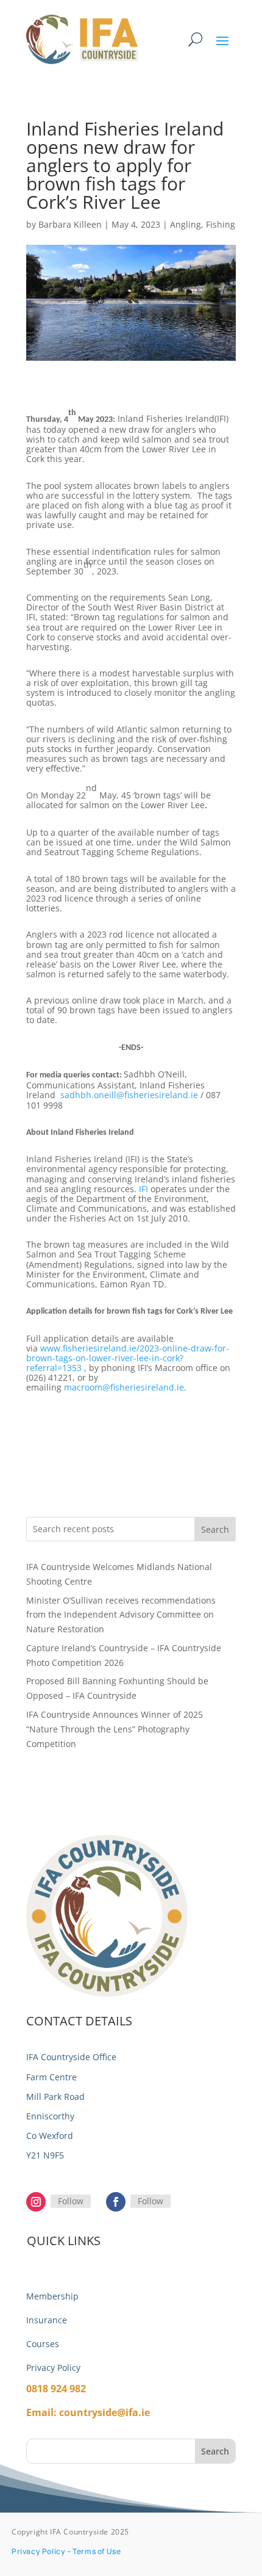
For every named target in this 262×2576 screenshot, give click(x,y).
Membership (52, 2296)
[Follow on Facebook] (116, 2202)
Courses (43, 2344)
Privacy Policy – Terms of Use (66, 2551)
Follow (71, 2201)
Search (215, 1529)
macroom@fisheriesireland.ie (124, 1387)
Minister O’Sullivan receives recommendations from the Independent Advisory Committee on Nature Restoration (121, 1615)
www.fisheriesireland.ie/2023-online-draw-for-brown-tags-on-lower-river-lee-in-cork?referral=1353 (128, 1358)
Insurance (47, 2320)
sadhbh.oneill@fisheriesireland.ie (129, 1095)
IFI (143, 1189)
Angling (186, 224)
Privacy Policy (53, 2368)
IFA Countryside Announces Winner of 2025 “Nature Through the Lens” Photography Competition (115, 1729)
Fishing (221, 224)
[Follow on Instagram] (36, 2202)
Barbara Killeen (70, 224)
